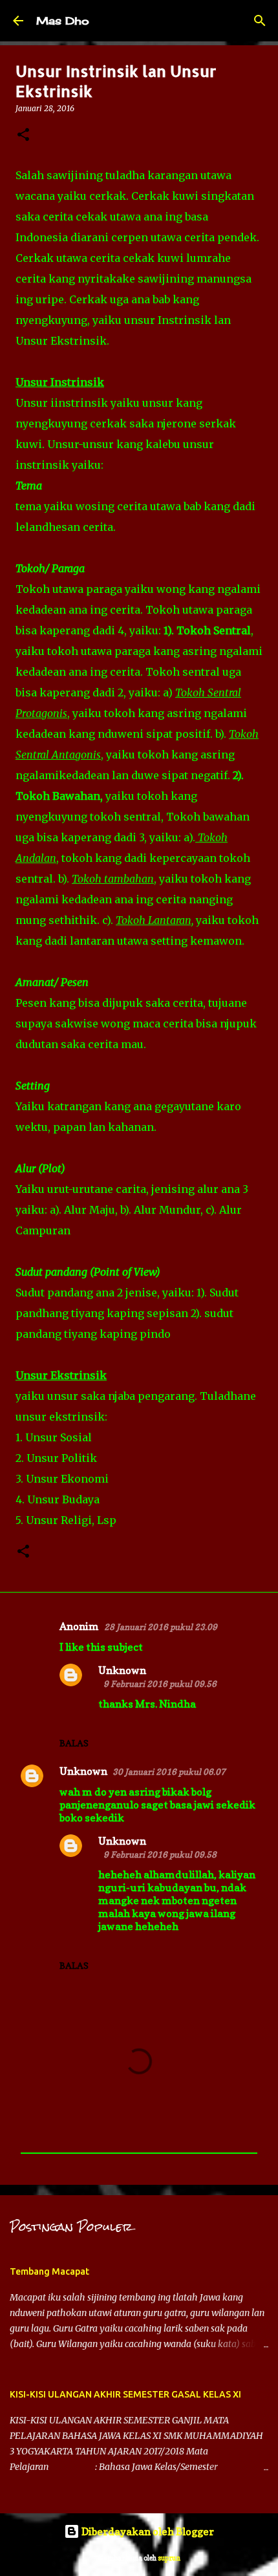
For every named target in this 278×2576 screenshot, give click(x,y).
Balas (74, 1743)
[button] (23, 135)
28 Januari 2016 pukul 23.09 (161, 1627)
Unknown (122, 1670)
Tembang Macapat (49, 2271)
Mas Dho (63, 21)
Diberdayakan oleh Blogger (147, 2531)
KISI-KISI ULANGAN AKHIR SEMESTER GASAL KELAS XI (125, 2394)
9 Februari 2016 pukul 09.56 (160, 1684)
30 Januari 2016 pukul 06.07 (169, 1772)
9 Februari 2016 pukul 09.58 (160, 1854)
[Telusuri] (260, 21)
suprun (169, 2558)
